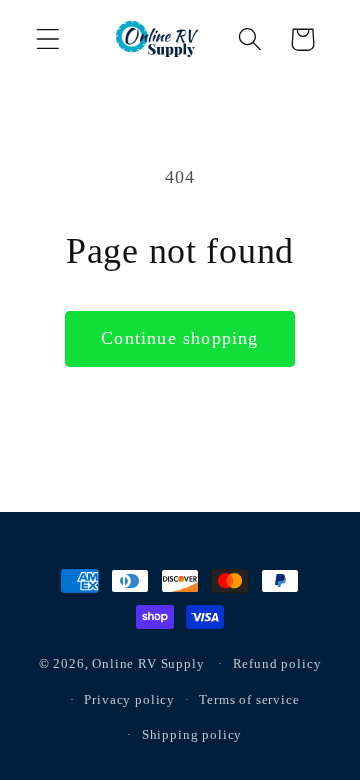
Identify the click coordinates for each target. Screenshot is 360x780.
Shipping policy (192, 734)
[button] (48, 39)
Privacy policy (129, 699)
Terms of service (249, 699)
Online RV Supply (148, 663)
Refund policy (277, 663)
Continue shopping (179, 338)
